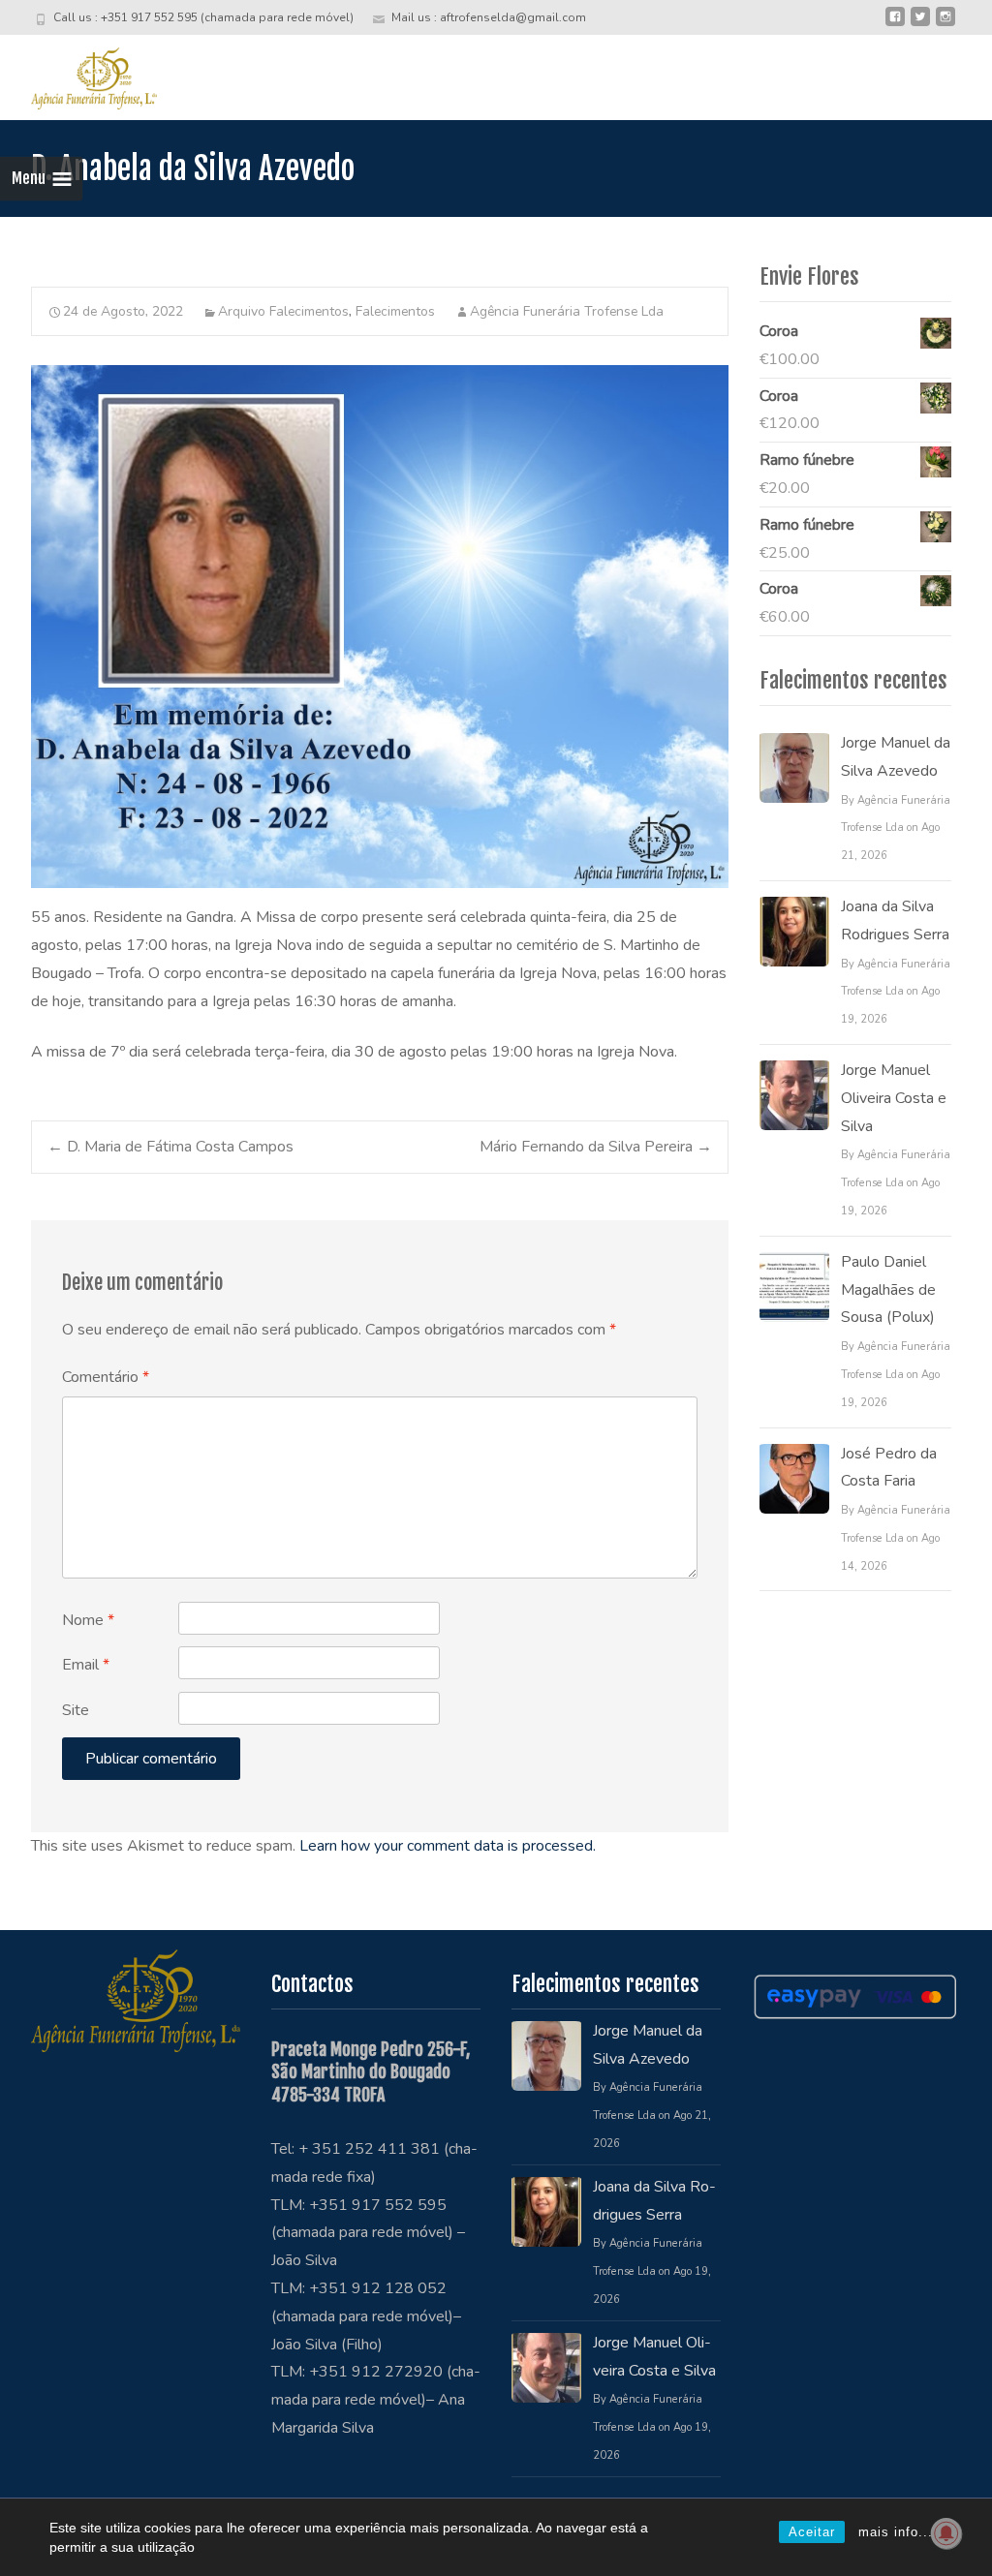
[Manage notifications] (946, 2533)
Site (76, 1710)
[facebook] (895, 24)
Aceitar (812, 2532)
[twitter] (920, 24)
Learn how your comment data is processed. (448, 1846)
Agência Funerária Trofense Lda (567, 311)
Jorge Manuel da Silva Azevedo (896, 757)
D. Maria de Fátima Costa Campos (170, 1147)
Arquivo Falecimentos (283, 311)
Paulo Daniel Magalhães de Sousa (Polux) (888, 1290)
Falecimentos (395, 311)
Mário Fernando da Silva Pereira (596, 1147)
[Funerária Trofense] (78, 74)
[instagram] (945, 24)
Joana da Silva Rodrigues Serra (895, 920)
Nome (88, 1620)
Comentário (106, 1377)
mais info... (896, 2532)
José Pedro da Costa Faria (889, 1468)
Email (86, 1665)
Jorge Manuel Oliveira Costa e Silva (894, 1098)
